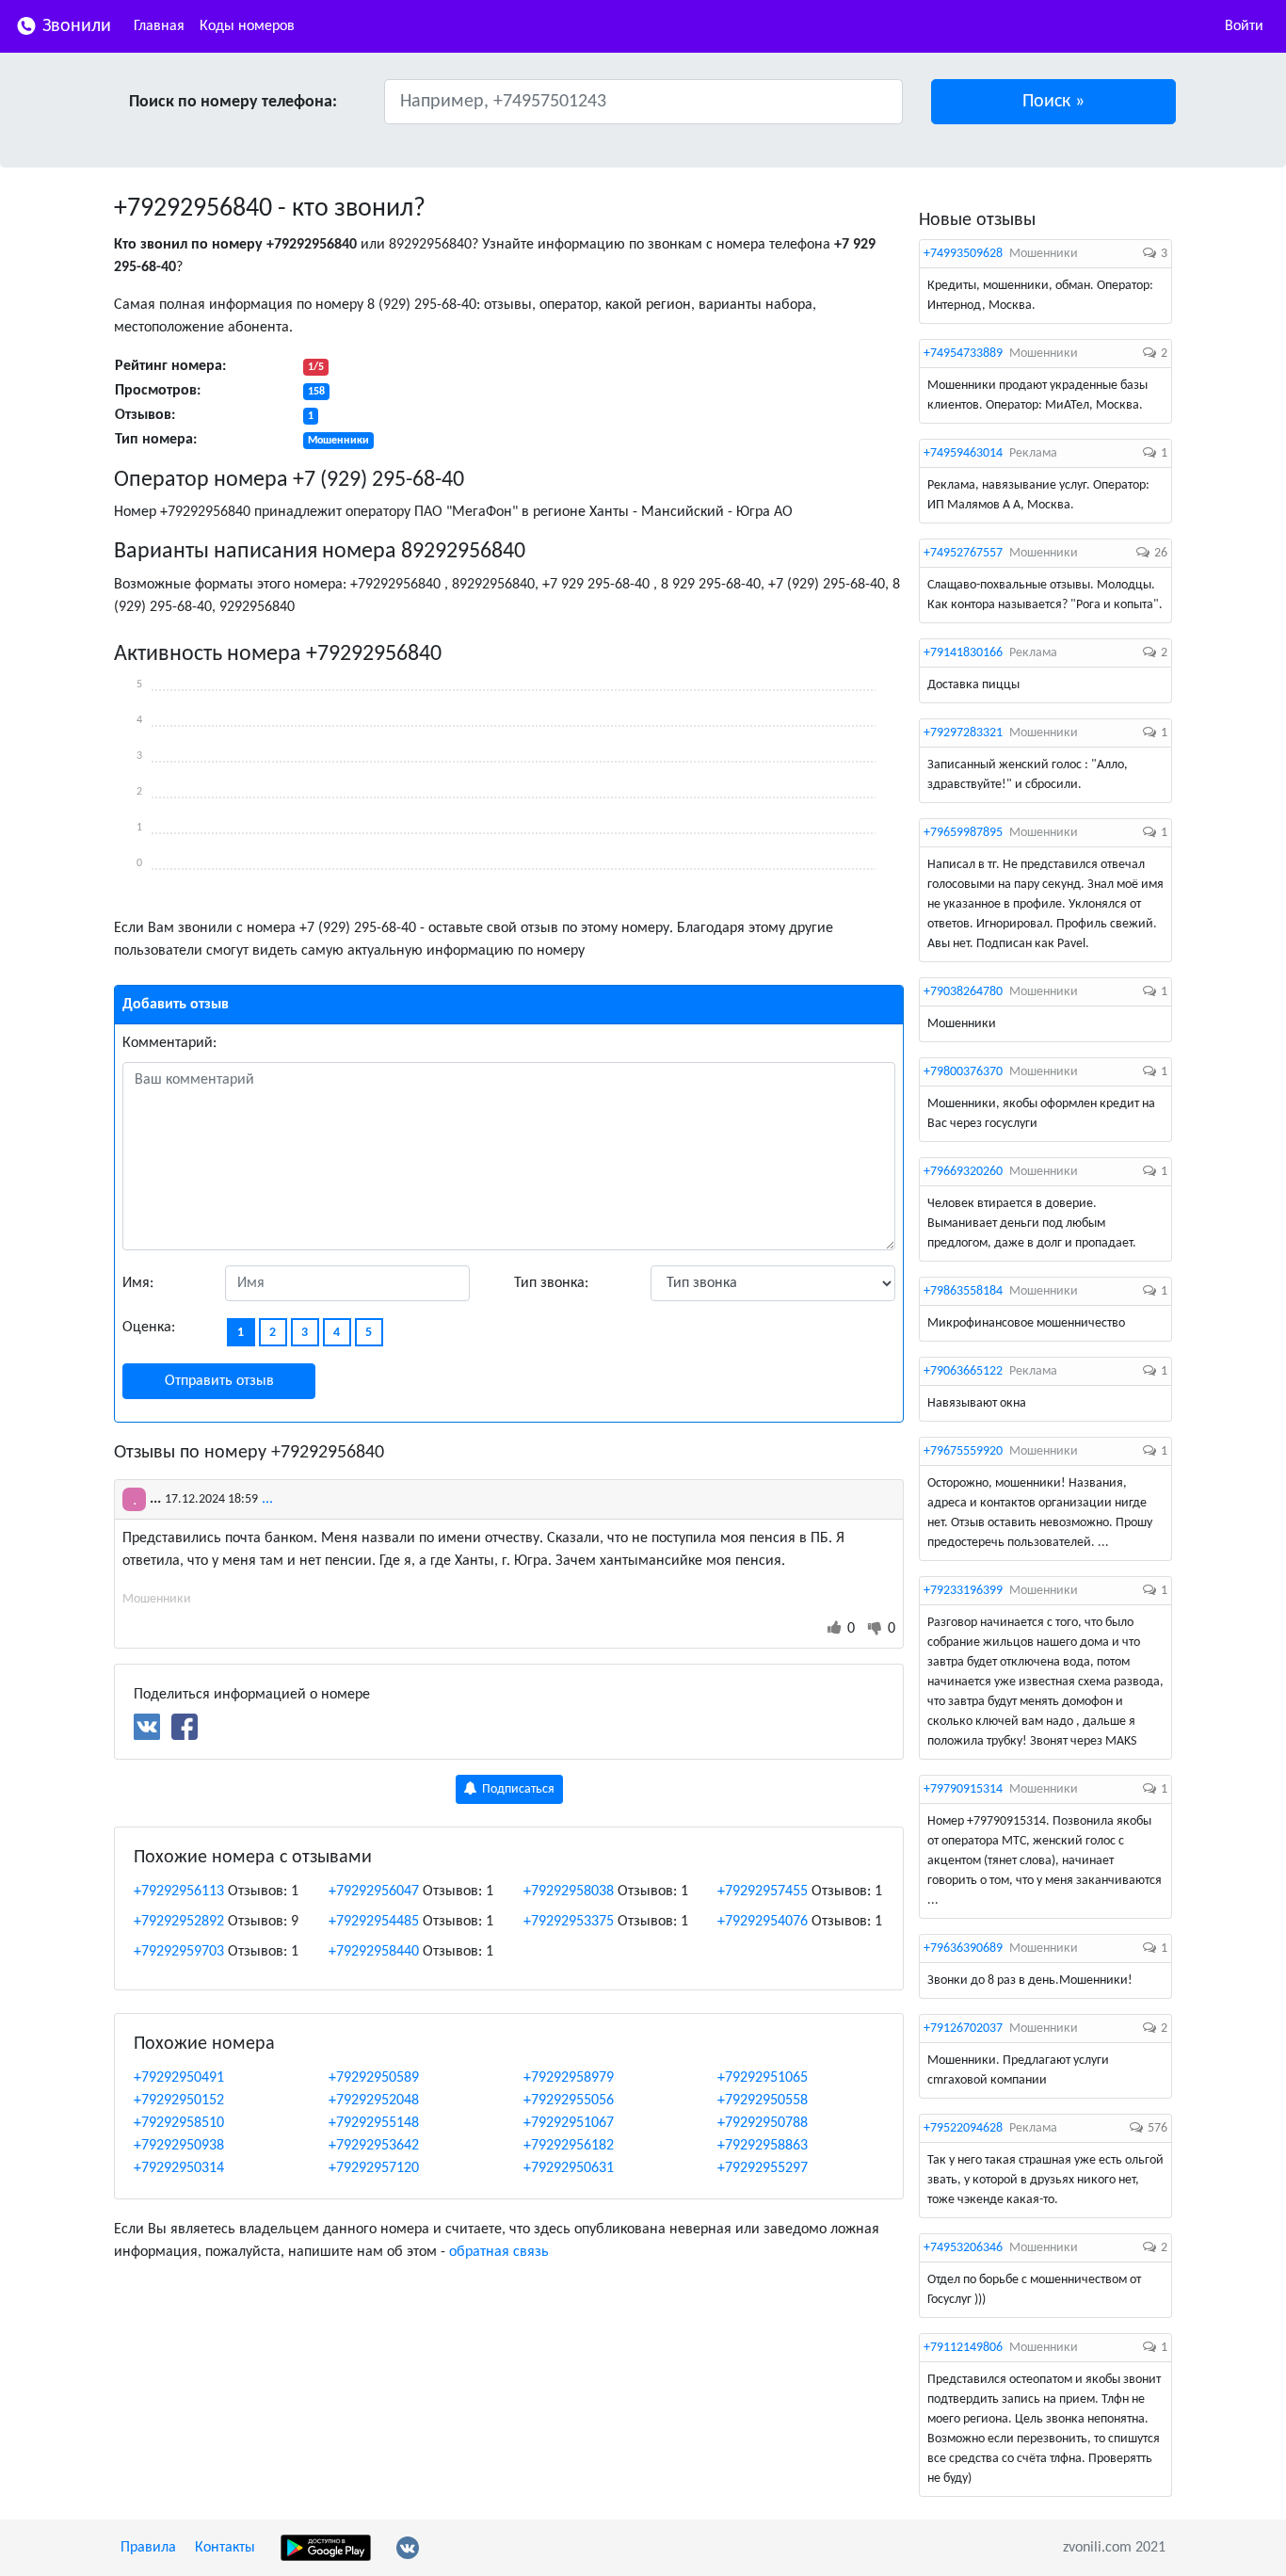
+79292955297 (763, 2168)
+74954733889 (963, 354)
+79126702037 (963, 2029)
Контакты (225, 2548)
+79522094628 (963, 2128)
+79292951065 (763, 2078)
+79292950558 (763, 2101)
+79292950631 (569, 2168)
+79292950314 (179, 2168)
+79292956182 (569, 2146)
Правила (148, 2548)
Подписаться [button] (517, 1789)
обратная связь (499, 2252)
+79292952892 (179, 1922)
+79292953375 (569, 1922)
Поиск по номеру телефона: (233, 102)
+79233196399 (963, 1591)
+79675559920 (963, 1451)
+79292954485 (374, 1922)
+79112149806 (963, 2348)
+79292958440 (374, 1952)
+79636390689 (963, 1948)
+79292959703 (179, 1952)
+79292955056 (569, 2101)
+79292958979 (569, 2078)
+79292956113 (179, 1892)
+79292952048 (374, 2101)
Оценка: (149, 1328)
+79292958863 (763, 2146)
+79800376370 (963, 1072)
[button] (1054, 102)
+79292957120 (374, 2168)
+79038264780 (963, 992)
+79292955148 (374, 2123)
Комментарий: (169, 1043)
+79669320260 (963, 1172)
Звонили (74, 26)
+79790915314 (963, 1789)
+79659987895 (963, 833)
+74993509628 (963, 254)
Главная (159, 26)
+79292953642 (374, 2146)
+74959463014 (963, 453)
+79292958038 (569, 1892)
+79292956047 (374, 1892)
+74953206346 (963, 2248)
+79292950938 (179, 2146)
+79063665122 (963, 1371)
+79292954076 (763, 1922)
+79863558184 (963, 1291)
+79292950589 (374, 2078)
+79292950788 (763, 2123)
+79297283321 (963, 733)
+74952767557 (963, 553)
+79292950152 (179, 2101)
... (267, 1499)
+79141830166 (963, 653)
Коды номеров (247, 26)
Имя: (138, 1283)
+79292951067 (569, 2123)
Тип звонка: (551, 1283)
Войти (1244, 26)
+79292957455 (763, 1892)
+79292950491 (179, 2078)
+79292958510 (179, 2123)
